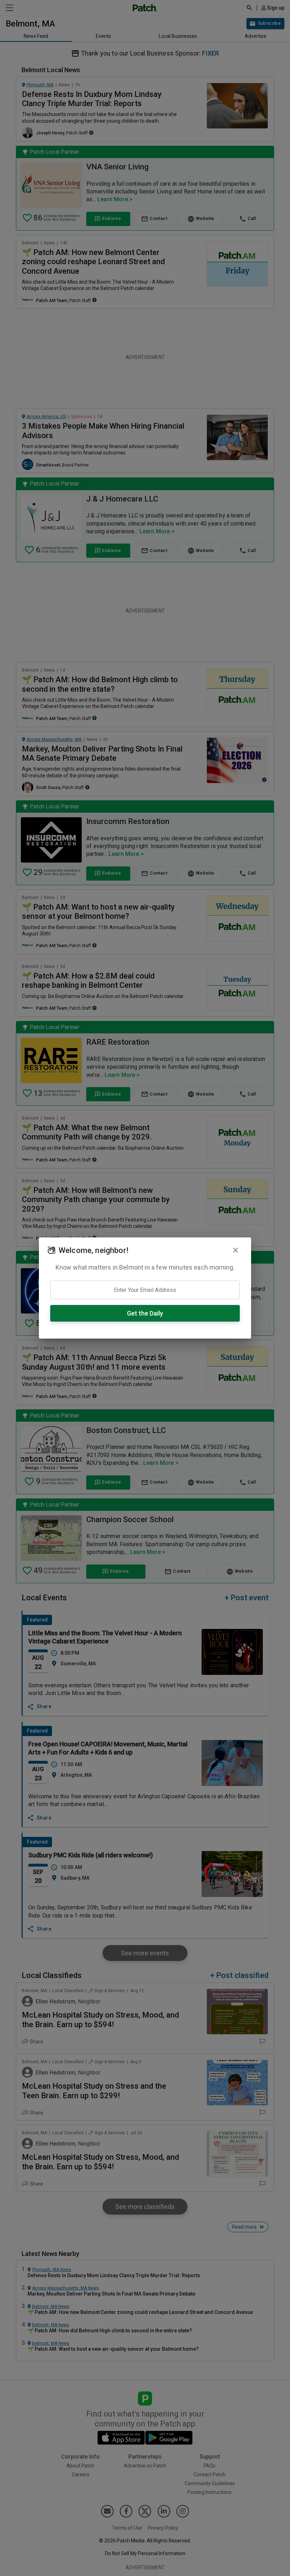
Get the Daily (145, 1313)
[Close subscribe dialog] (236, 1250)
